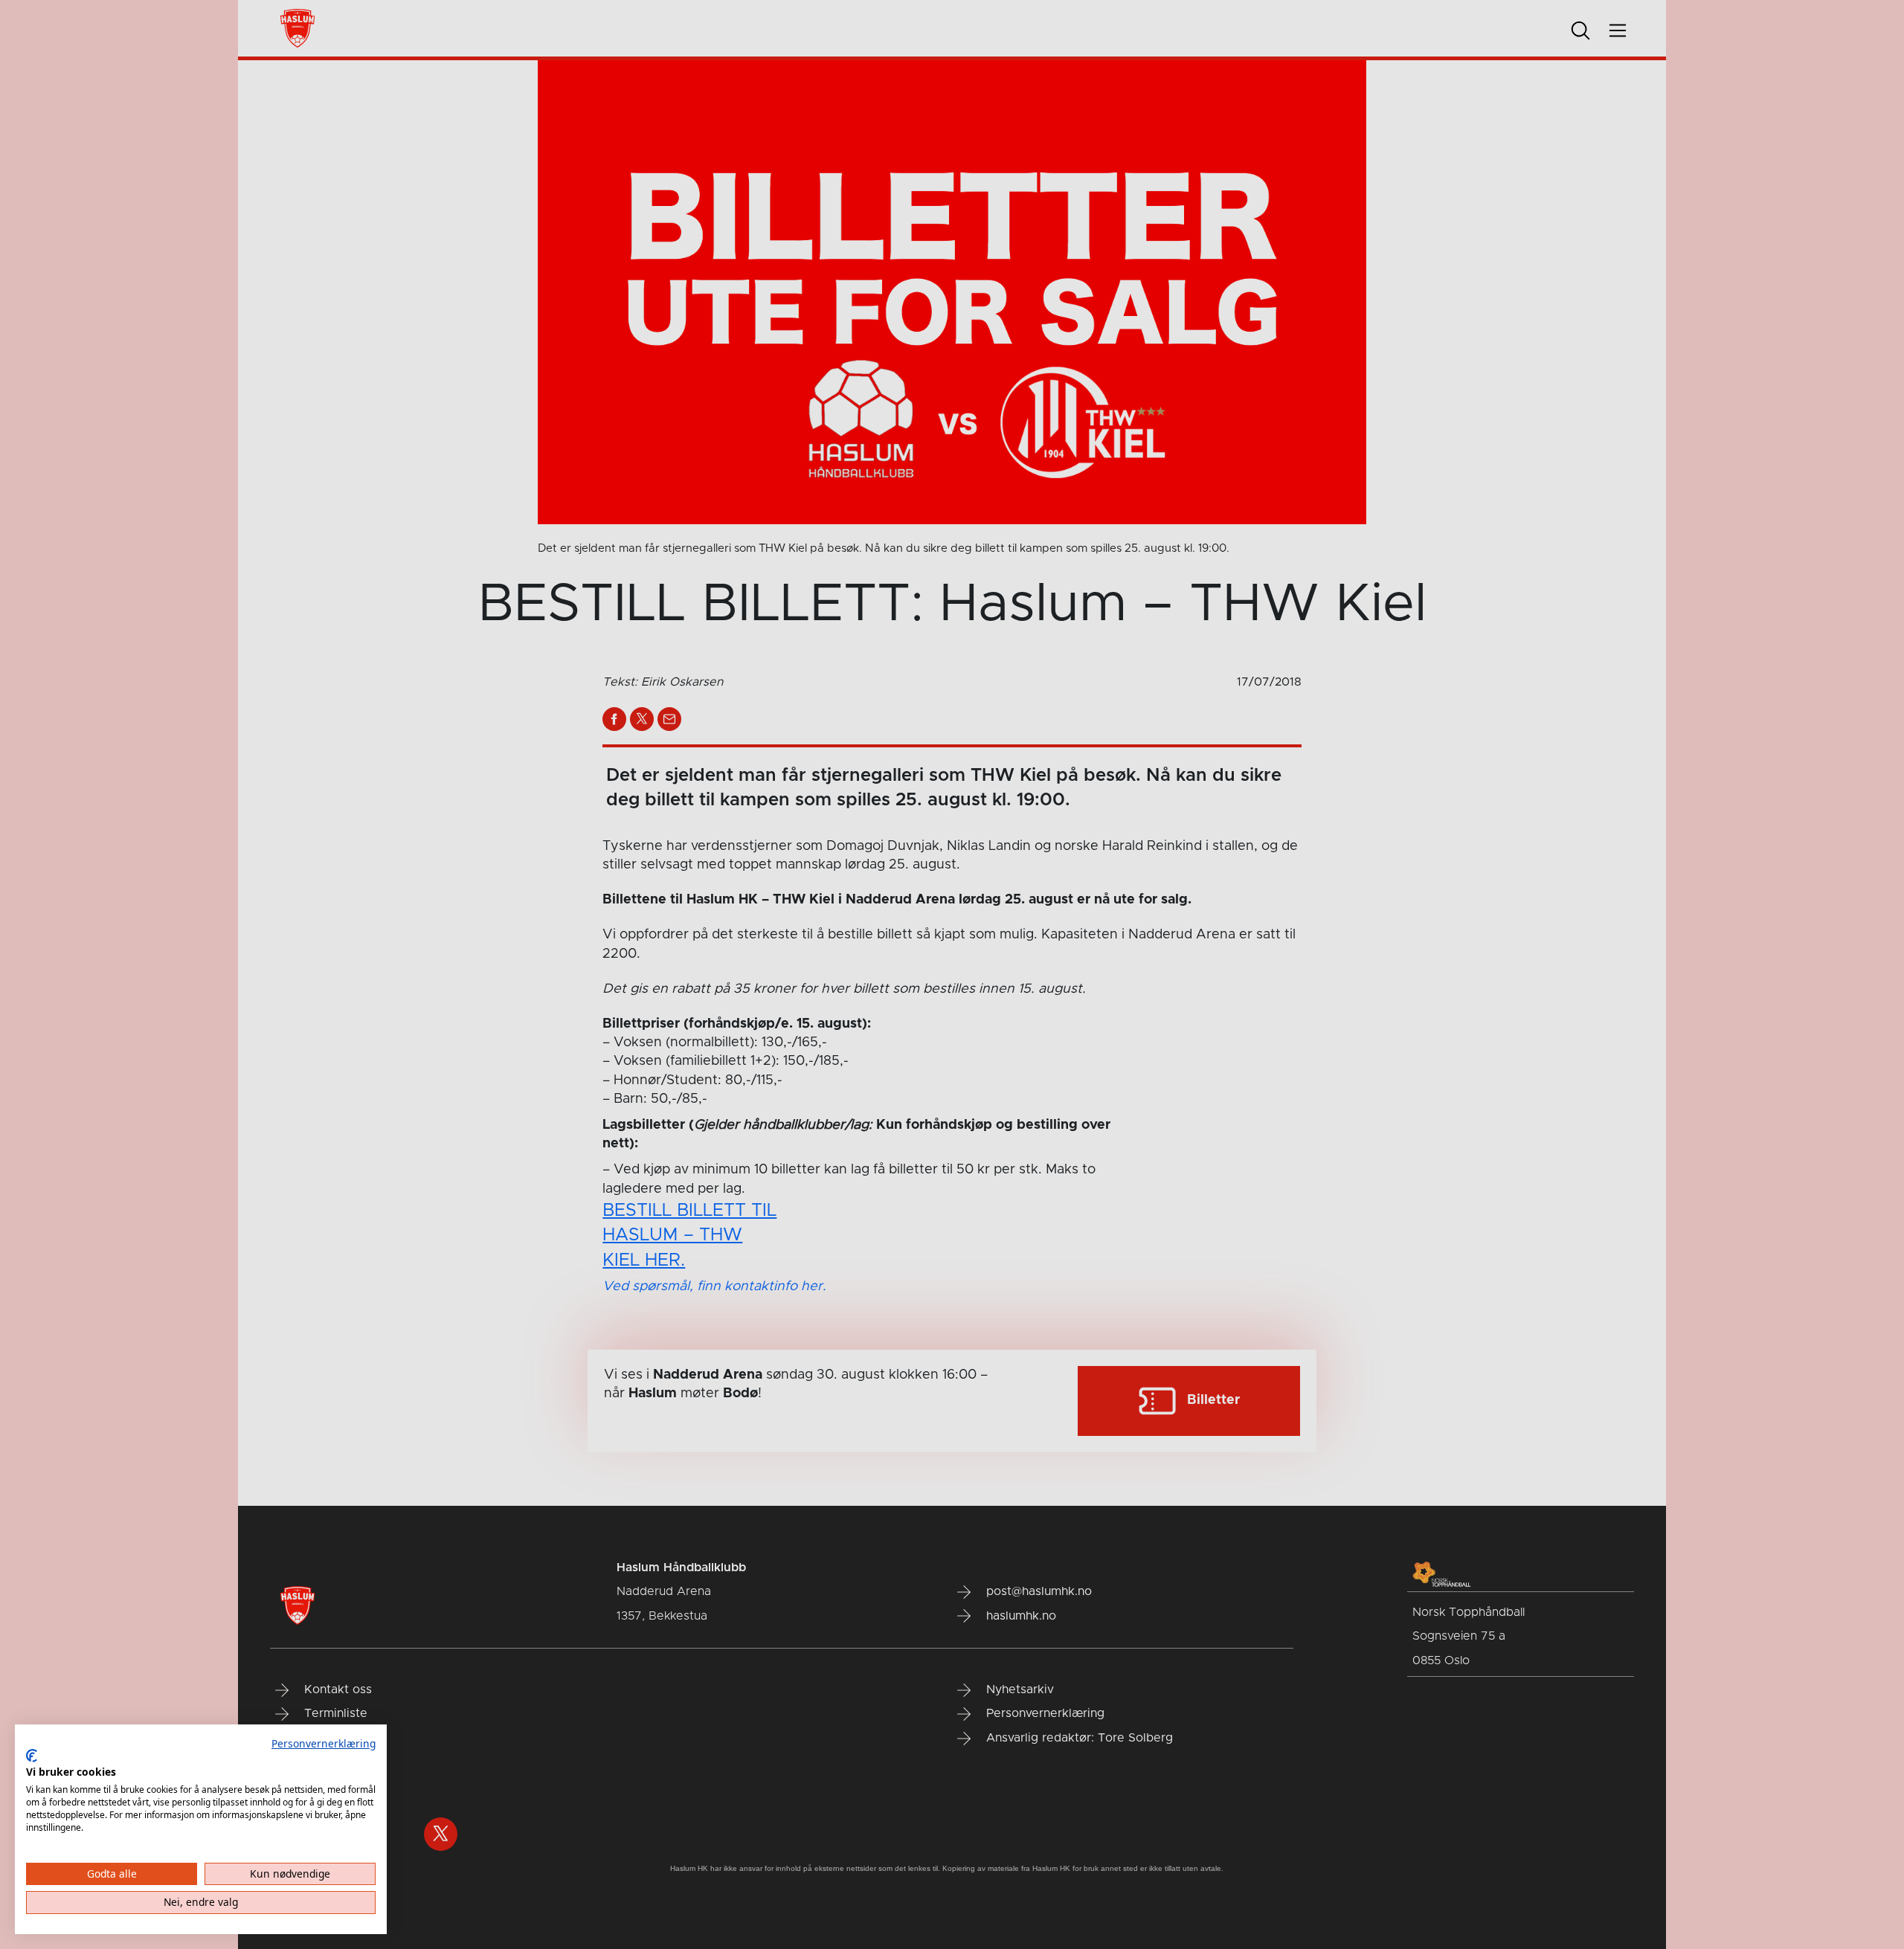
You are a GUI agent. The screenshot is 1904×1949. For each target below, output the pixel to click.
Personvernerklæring (324, 1743)
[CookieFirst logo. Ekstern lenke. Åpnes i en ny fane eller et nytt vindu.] (32, 1756)
